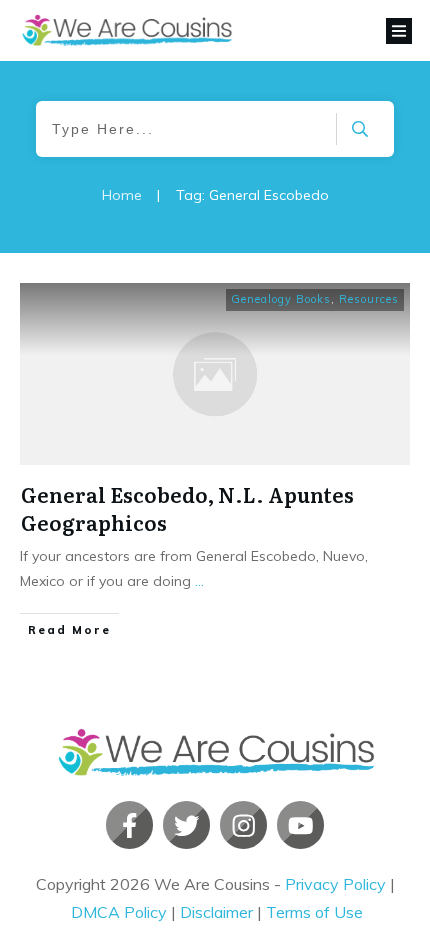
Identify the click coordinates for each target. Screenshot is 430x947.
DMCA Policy (119, 912)
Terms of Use (314, 912)
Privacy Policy (335, 884)
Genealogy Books (281, 299)
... (199, 581)
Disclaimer (216, 912)
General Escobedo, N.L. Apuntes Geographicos (187, 508)
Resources (369, 299)
